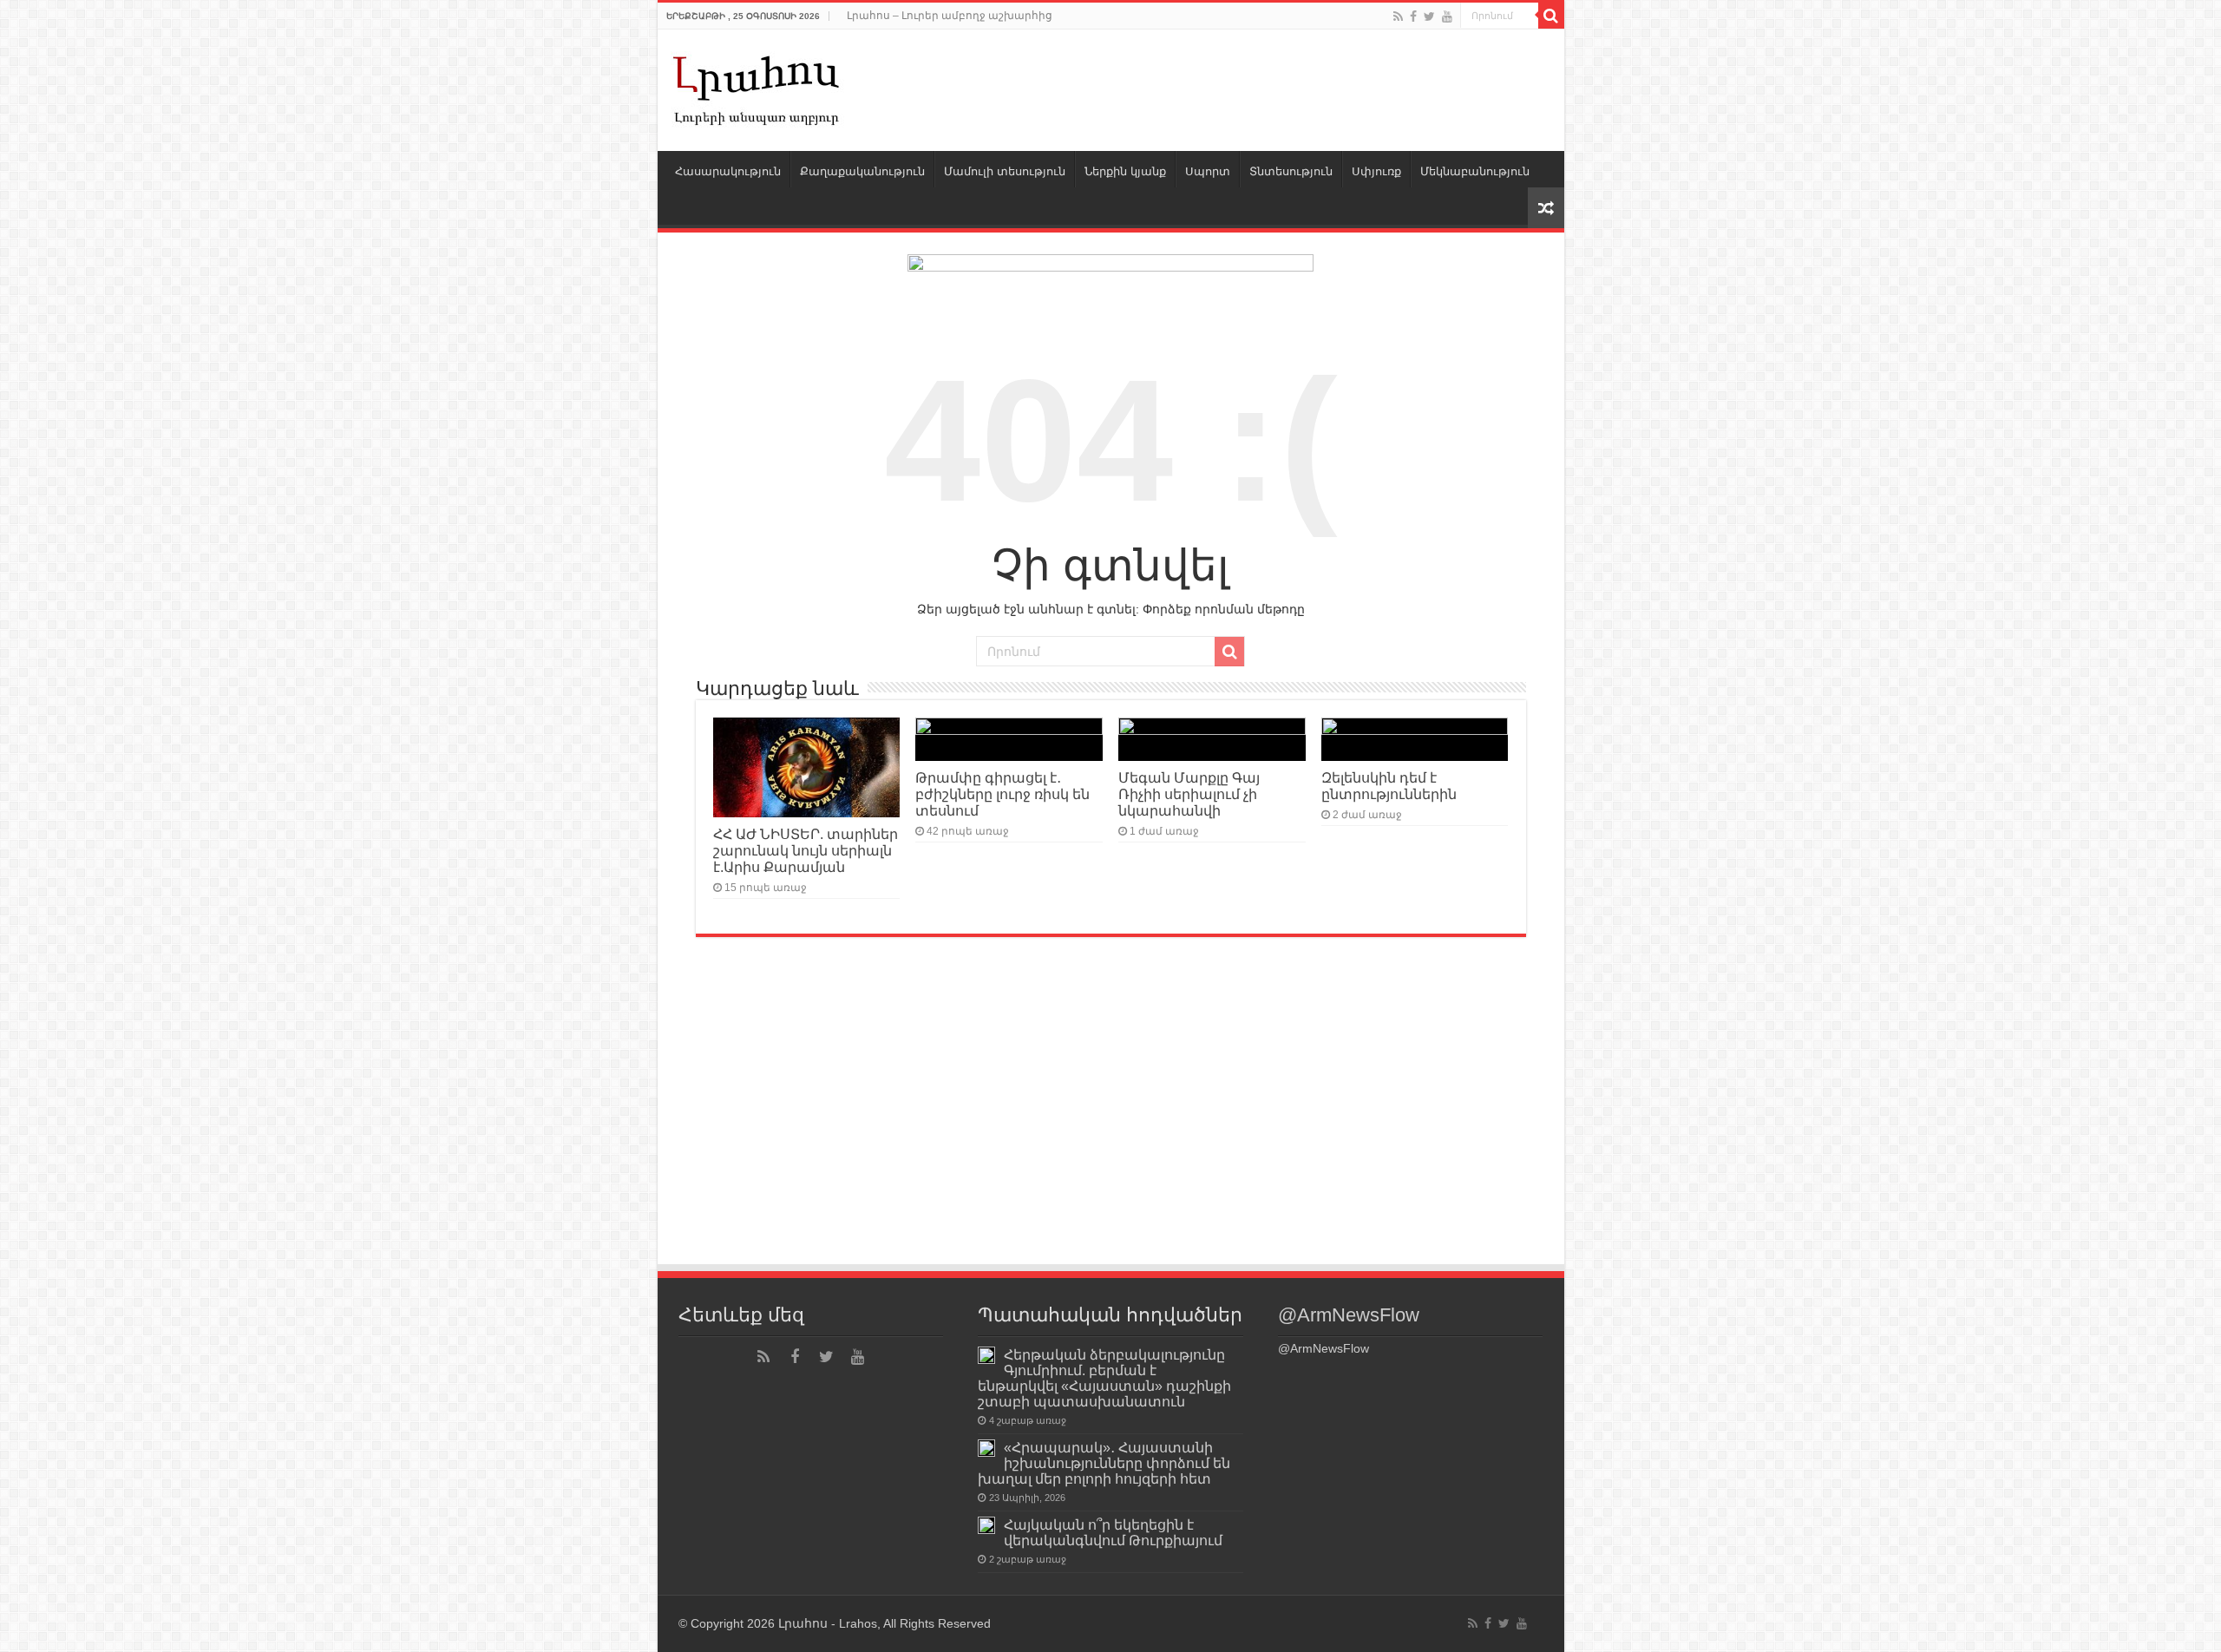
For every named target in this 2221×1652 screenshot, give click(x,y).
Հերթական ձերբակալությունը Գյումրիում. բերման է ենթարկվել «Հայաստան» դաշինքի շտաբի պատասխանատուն (1104, 1378)
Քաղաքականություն (862, 171)
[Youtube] (1447, 16)
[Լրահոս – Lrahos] (757, 87)
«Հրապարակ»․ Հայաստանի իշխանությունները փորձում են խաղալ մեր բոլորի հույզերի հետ (1104, 1463)
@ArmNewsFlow (1349, 1315)
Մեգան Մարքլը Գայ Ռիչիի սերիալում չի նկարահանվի (1189, 794)
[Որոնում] (1551, 16)
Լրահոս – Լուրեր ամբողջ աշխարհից (950, 16)
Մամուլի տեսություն (1005, 171)
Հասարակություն (728, 171)
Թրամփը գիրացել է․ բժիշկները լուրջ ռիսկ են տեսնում (1002, 794)
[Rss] (1398, 16)
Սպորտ (1208, 171)
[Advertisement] (1111, 1132)
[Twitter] (1429, 16)
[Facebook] (1413, 16)
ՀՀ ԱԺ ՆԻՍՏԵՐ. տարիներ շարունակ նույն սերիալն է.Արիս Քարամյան (806, 850)
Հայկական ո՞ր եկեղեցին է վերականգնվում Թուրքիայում (1113, 1532)
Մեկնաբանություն (1475, 171)
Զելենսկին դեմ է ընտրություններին (1389, 786)
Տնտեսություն (1291, 171)
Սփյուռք (1376, 171)
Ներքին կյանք (1125, 171)
